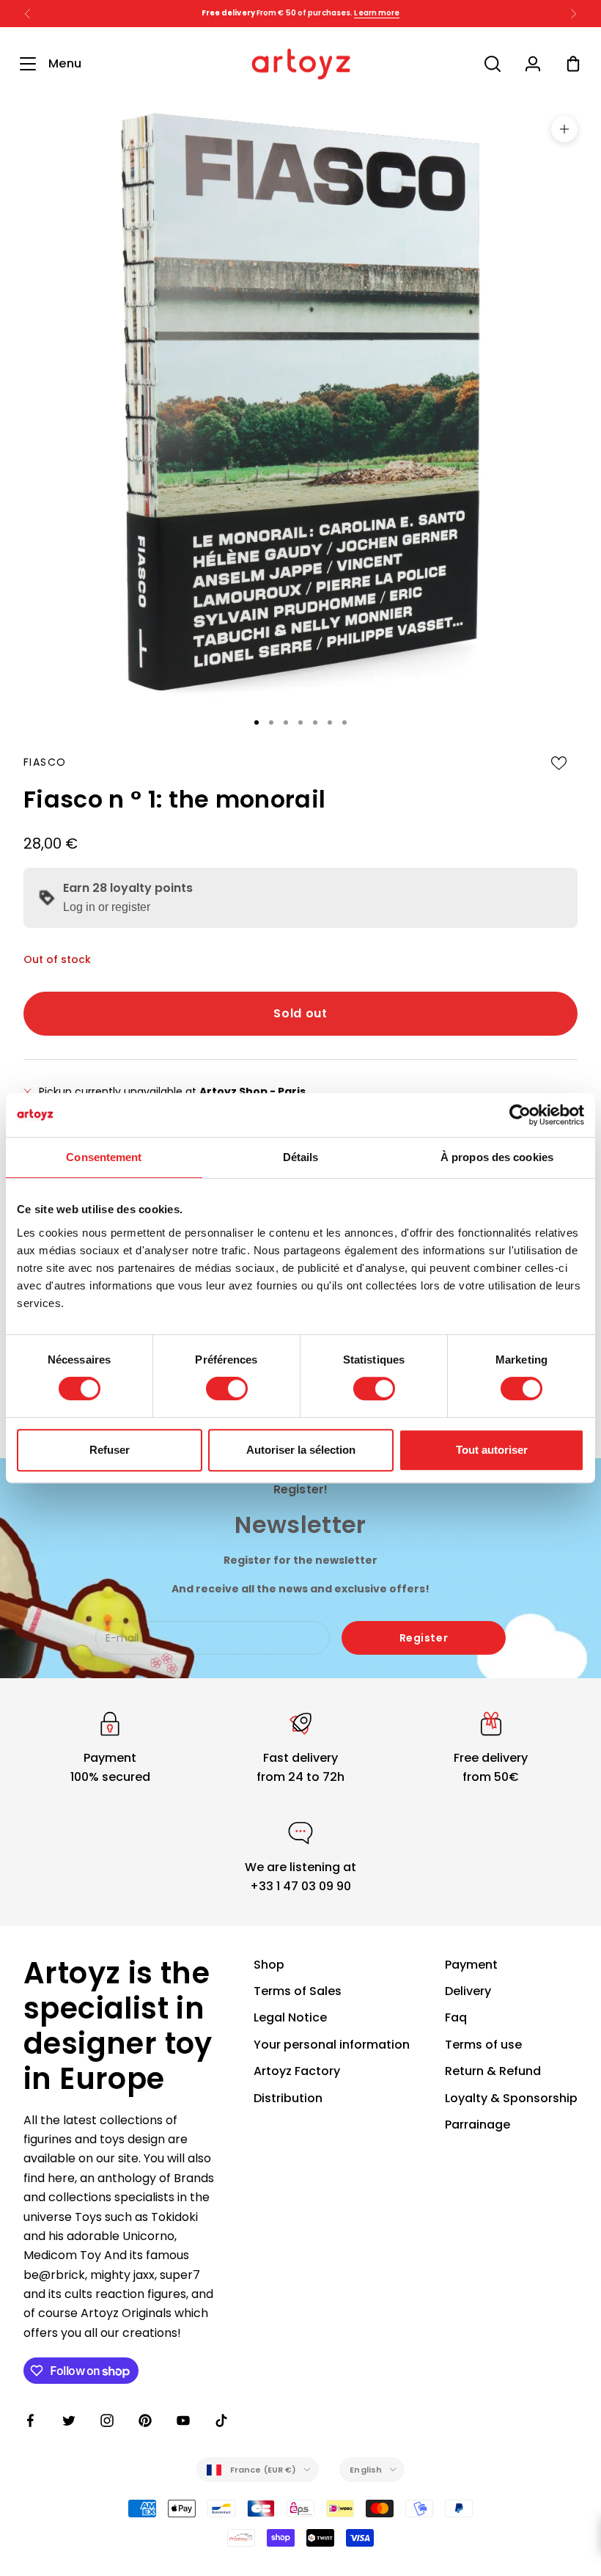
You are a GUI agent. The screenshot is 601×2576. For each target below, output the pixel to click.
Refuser (110, 1450)
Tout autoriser (492, 1450)
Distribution (288, 2098)
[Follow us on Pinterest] (145, 2421)
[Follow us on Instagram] (107, 2421)
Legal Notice (290, 2017)
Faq (456, 2017)
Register (424, 1638)
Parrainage (478, 2125)
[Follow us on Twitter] (69, 2421)
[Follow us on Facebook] (31, 2421)
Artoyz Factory (297, 2071)
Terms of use (483, 2045)
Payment (471, 1965)
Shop (269, 1965)
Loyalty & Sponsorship (511, 2098)
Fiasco (45, 762)
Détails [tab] (301, 1157)
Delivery (468, 1991)
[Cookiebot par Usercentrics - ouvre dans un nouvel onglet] (520, 1115)
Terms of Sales (298, 1991)
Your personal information (332, 2045)
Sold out (300, 1013)
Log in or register (107, 907)
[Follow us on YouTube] (183, 2421)
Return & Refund (493, 2071)
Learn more (398, 13)
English (366, 2470)
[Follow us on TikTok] (221, 2421)
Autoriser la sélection (301, 1450)
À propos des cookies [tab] (497, 1157)
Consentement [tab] (104, 1157)
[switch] (227, 1388)
